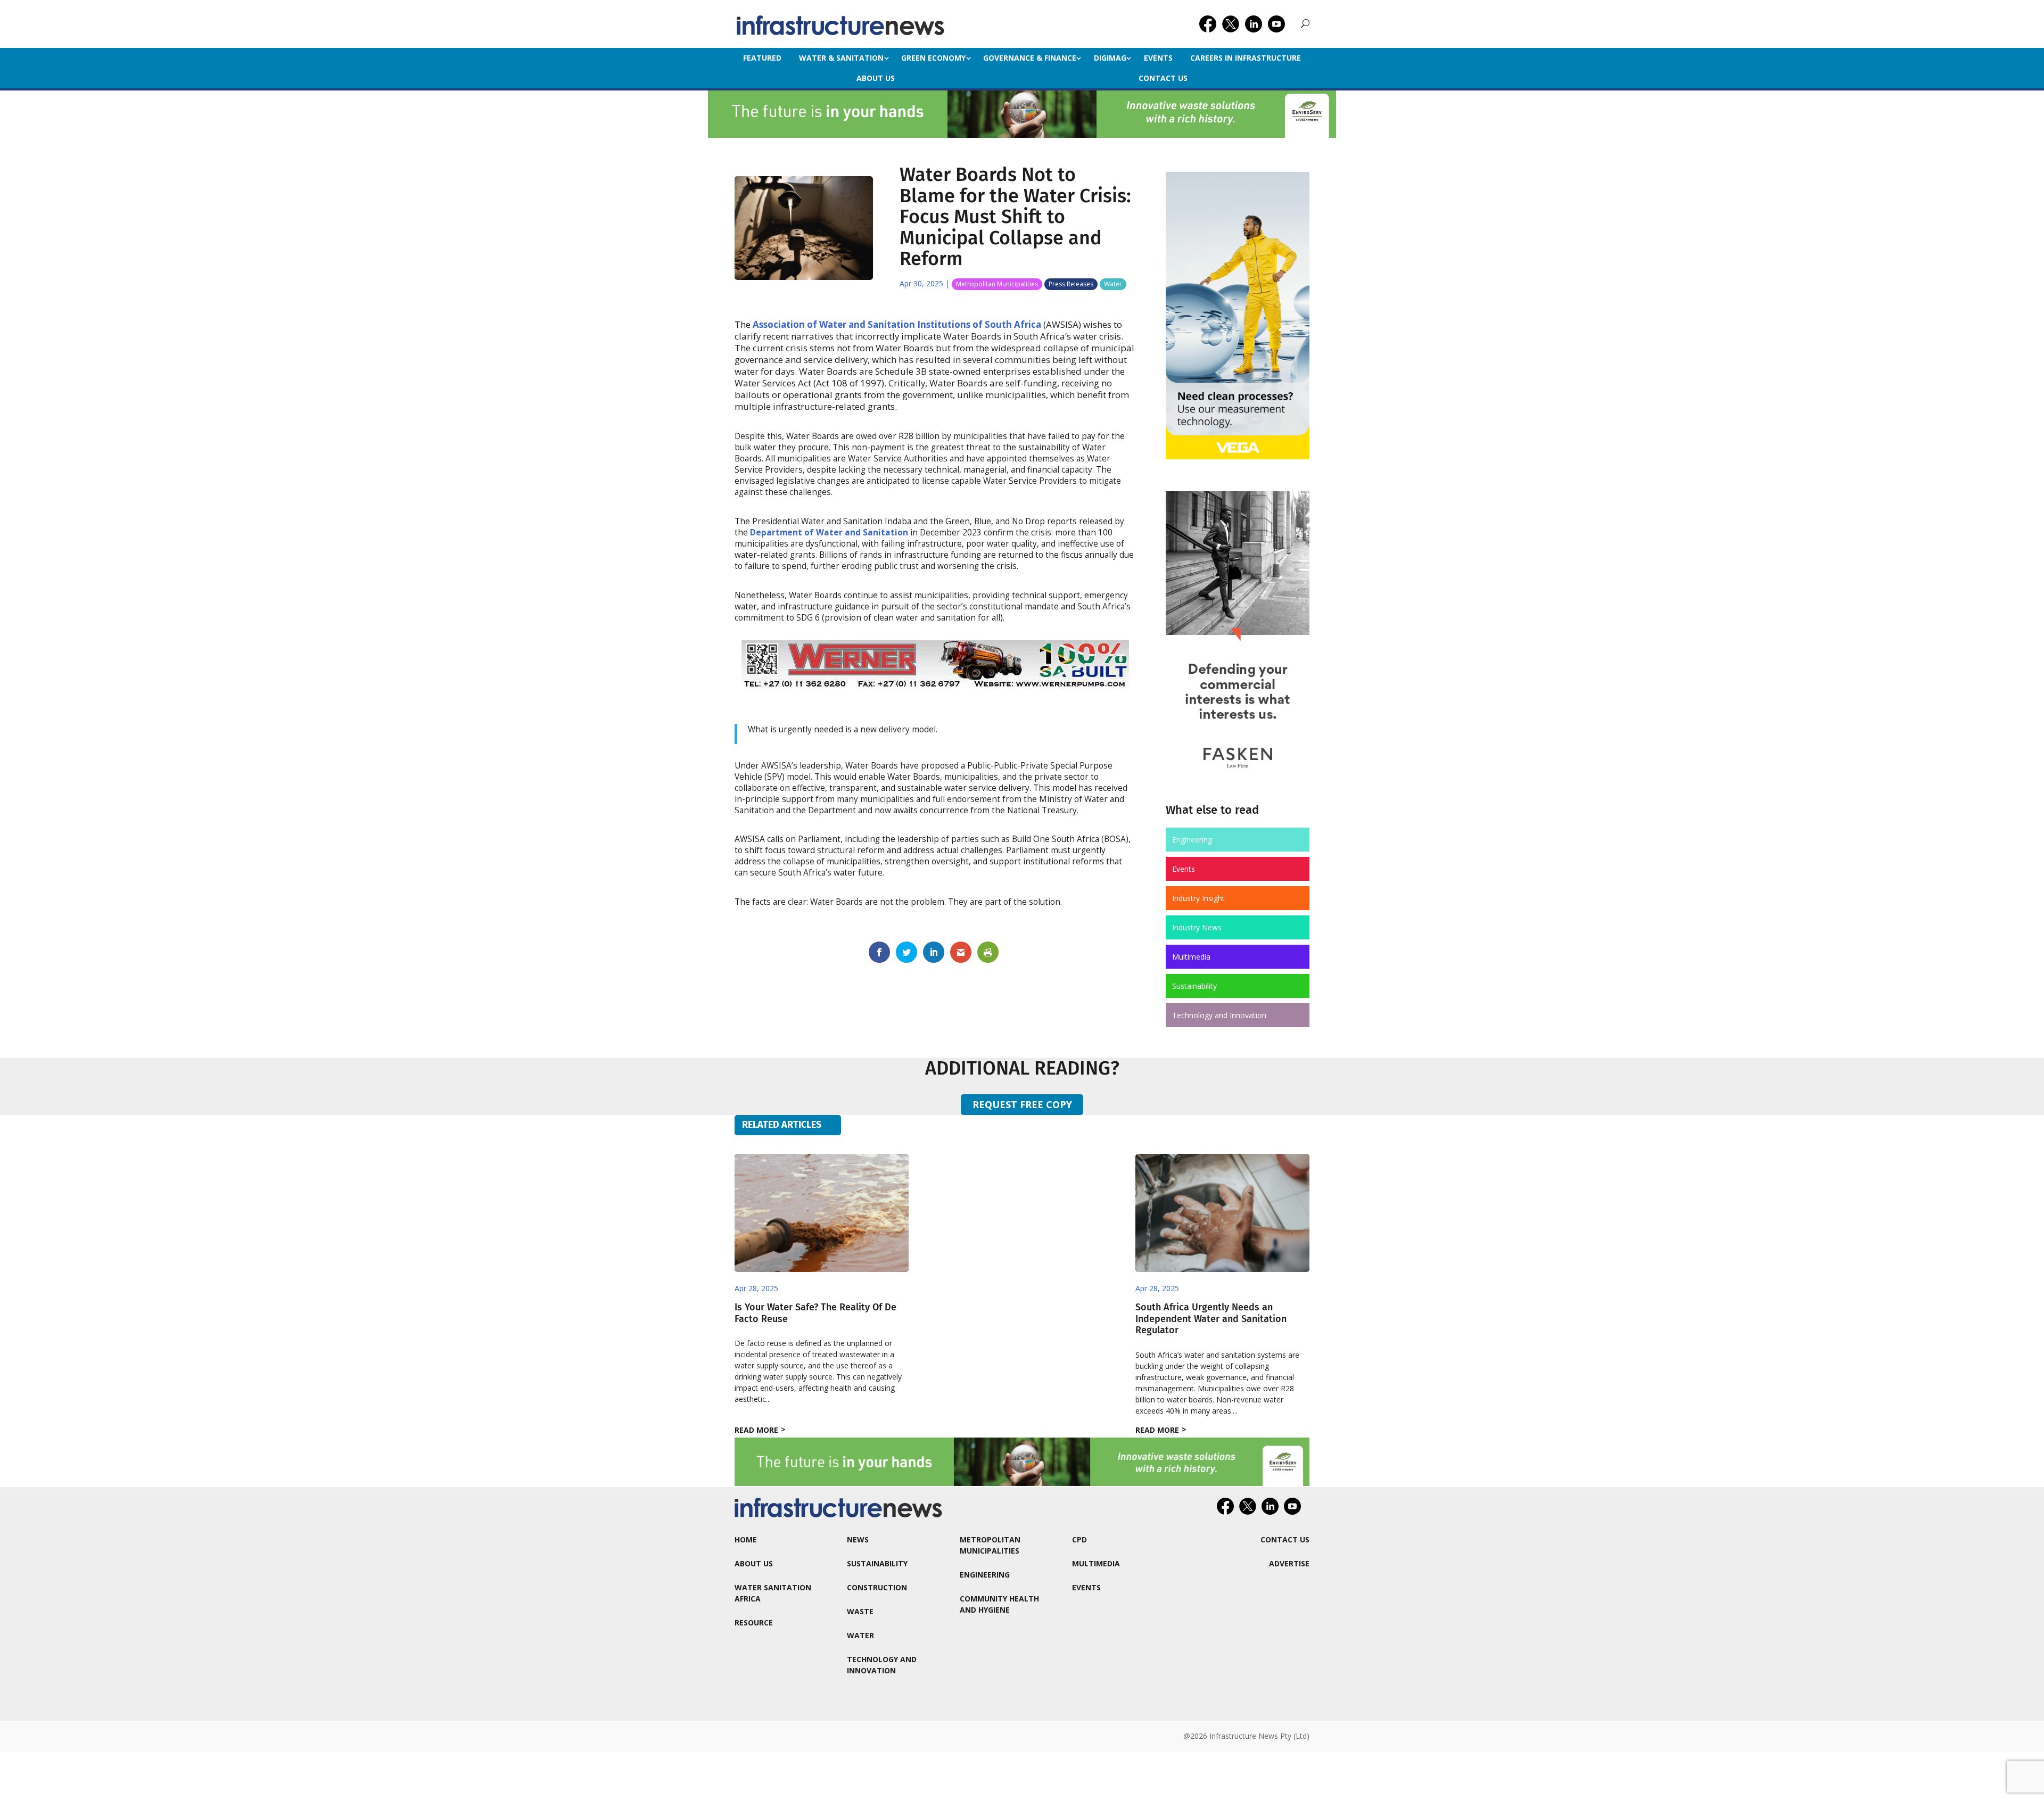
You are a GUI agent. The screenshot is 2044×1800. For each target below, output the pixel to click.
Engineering (1192, 840)
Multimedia (1191, 957)
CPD (1079, 1539)
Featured (762, 58)
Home (746, 1539)
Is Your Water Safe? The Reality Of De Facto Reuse (815, 1313)
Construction (877, 1587)
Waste (860, 1611)
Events (1158, 58)
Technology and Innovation (1219, 1015)
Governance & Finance (1030, 58)
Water (1113, 284)
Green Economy (933, 58)
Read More (756, 1430)
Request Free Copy (1022, 1104)
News (858, 1539)
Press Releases (1071, 284)
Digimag (1110, 58)
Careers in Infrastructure (1246, 58)
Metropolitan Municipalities (997, 284)
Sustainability (1194, 986)
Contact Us (1163, 78)
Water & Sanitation (841, 58)
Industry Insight (1198, 898)
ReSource (754, 1623)
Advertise (1289, 1563)
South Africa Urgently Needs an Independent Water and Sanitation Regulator (1211, 1319)
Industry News (1197, 927)
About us (876, 78)
